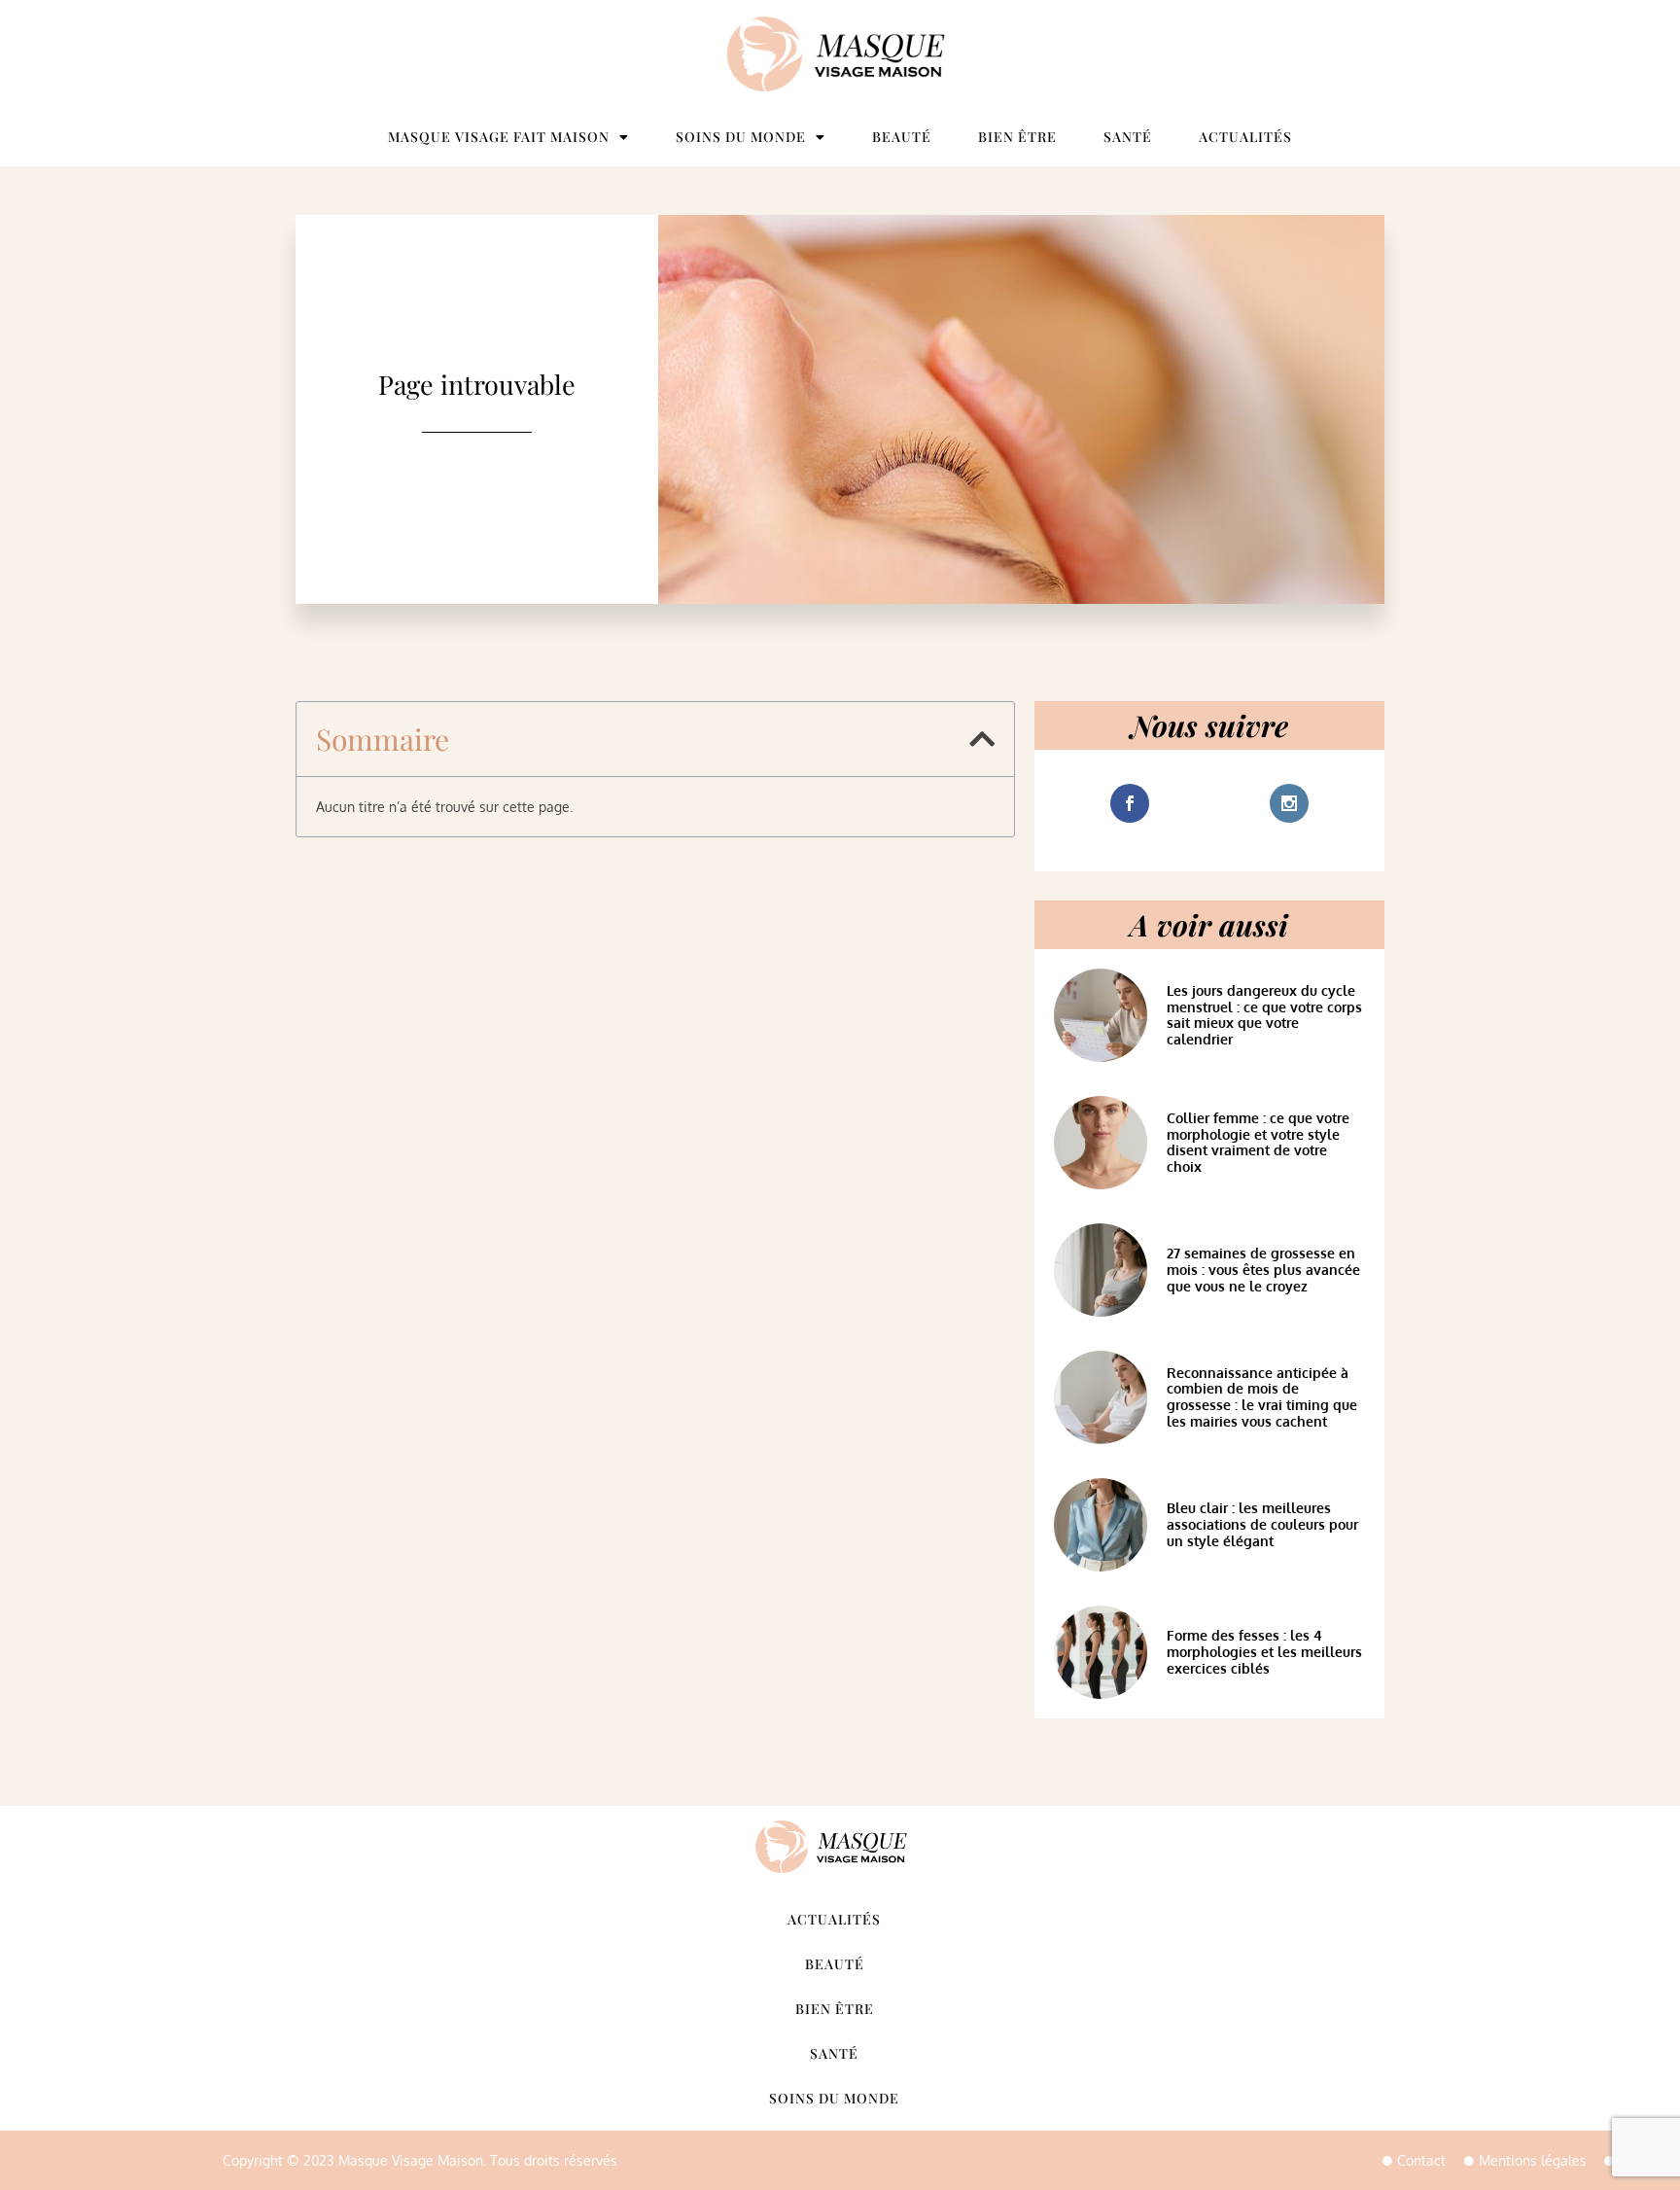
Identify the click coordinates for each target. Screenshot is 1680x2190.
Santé (1128, 137)
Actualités (1245, 137)
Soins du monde (741, 137)
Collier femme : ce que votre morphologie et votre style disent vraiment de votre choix (1258, 1142)
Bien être (1017, 137)
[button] (982, 739)
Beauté (902, 137)
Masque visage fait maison (499, 137)
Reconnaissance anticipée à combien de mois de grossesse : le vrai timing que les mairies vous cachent (1262, 1397)
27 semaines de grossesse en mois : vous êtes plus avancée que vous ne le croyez (1263, 1270)
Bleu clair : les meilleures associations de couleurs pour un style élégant (1262, 1524)
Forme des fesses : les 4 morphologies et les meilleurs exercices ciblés (1264, 1652)
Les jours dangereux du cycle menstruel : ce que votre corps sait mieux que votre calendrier (1264, 1015)
